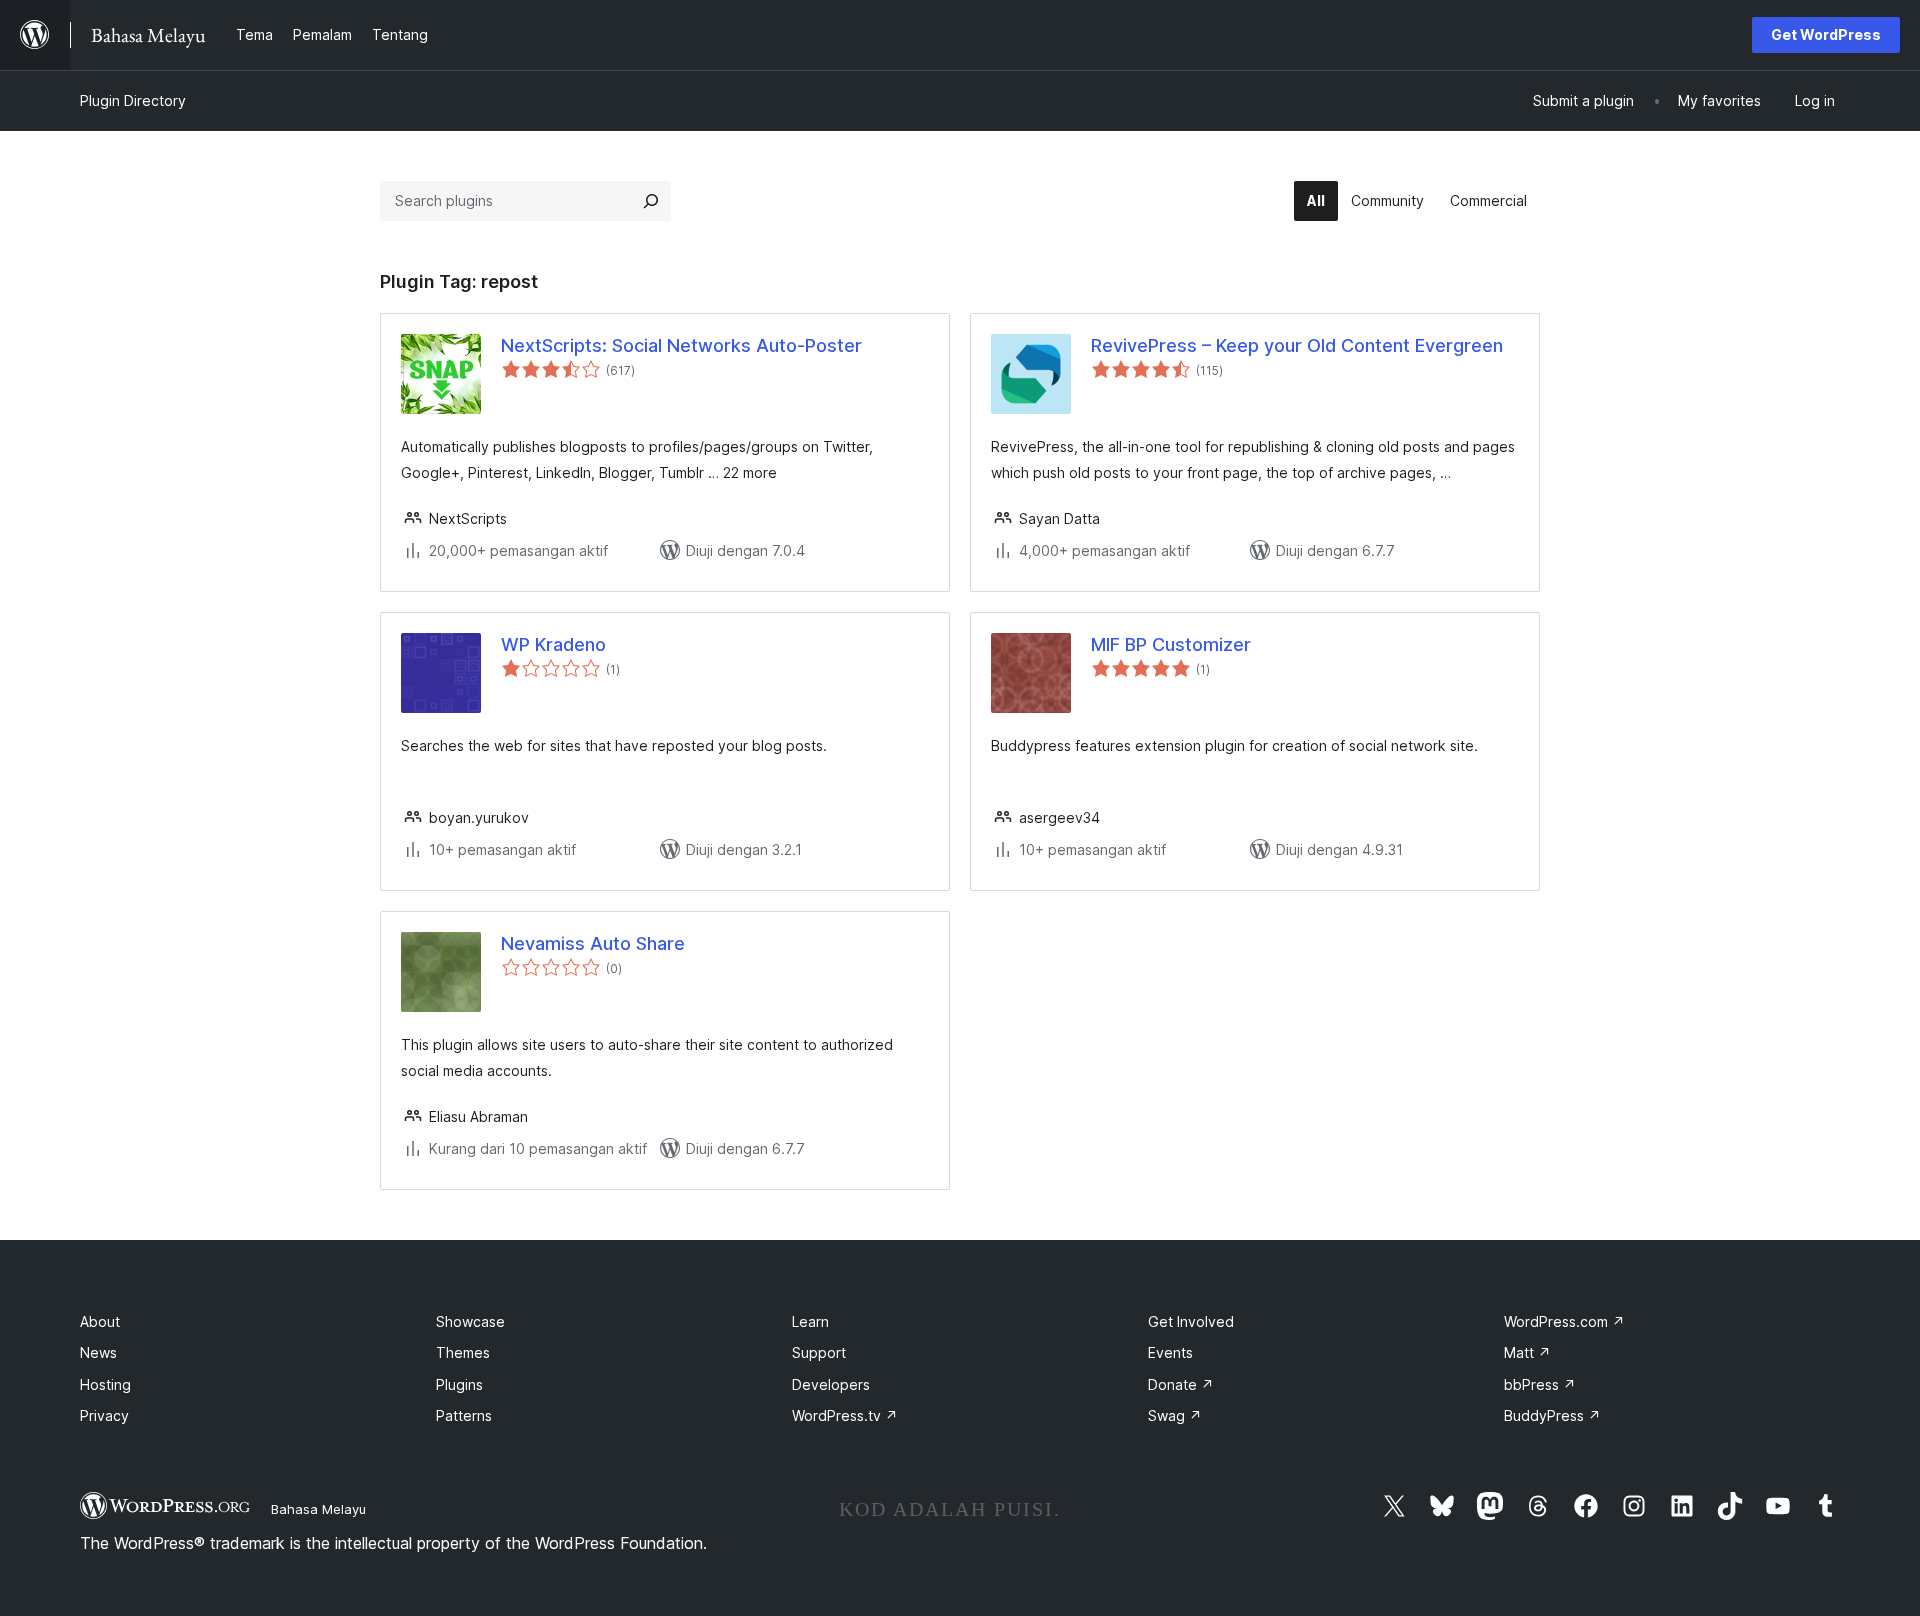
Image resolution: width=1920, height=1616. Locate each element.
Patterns (464, 1415)
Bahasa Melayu (318, 1509)
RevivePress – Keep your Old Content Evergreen (1297, 345)
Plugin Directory (133, 100)
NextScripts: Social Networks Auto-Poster (681, 345)
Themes (463, 1352)
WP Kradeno (553, 644)
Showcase (470, 1321)
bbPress (1540, 1384)
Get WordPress (1826, 34)
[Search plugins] (651, 201)
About (100, 1321)
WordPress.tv (845, 1415)
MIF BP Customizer (1171, 644)
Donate (1181, 1384)
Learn (810, 1321)
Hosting (105, 1384)
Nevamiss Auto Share (593, 943)
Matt (1527, 1352)
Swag (1175, 1415)
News (98, 1352)
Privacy (104, 1415)
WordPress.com (1564, 1321)
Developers (831, 1384)
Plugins (459, 1384)
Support (819, 1352)
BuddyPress (1552, 1415)
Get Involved (1191, 1321)
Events (1170, 1352)
